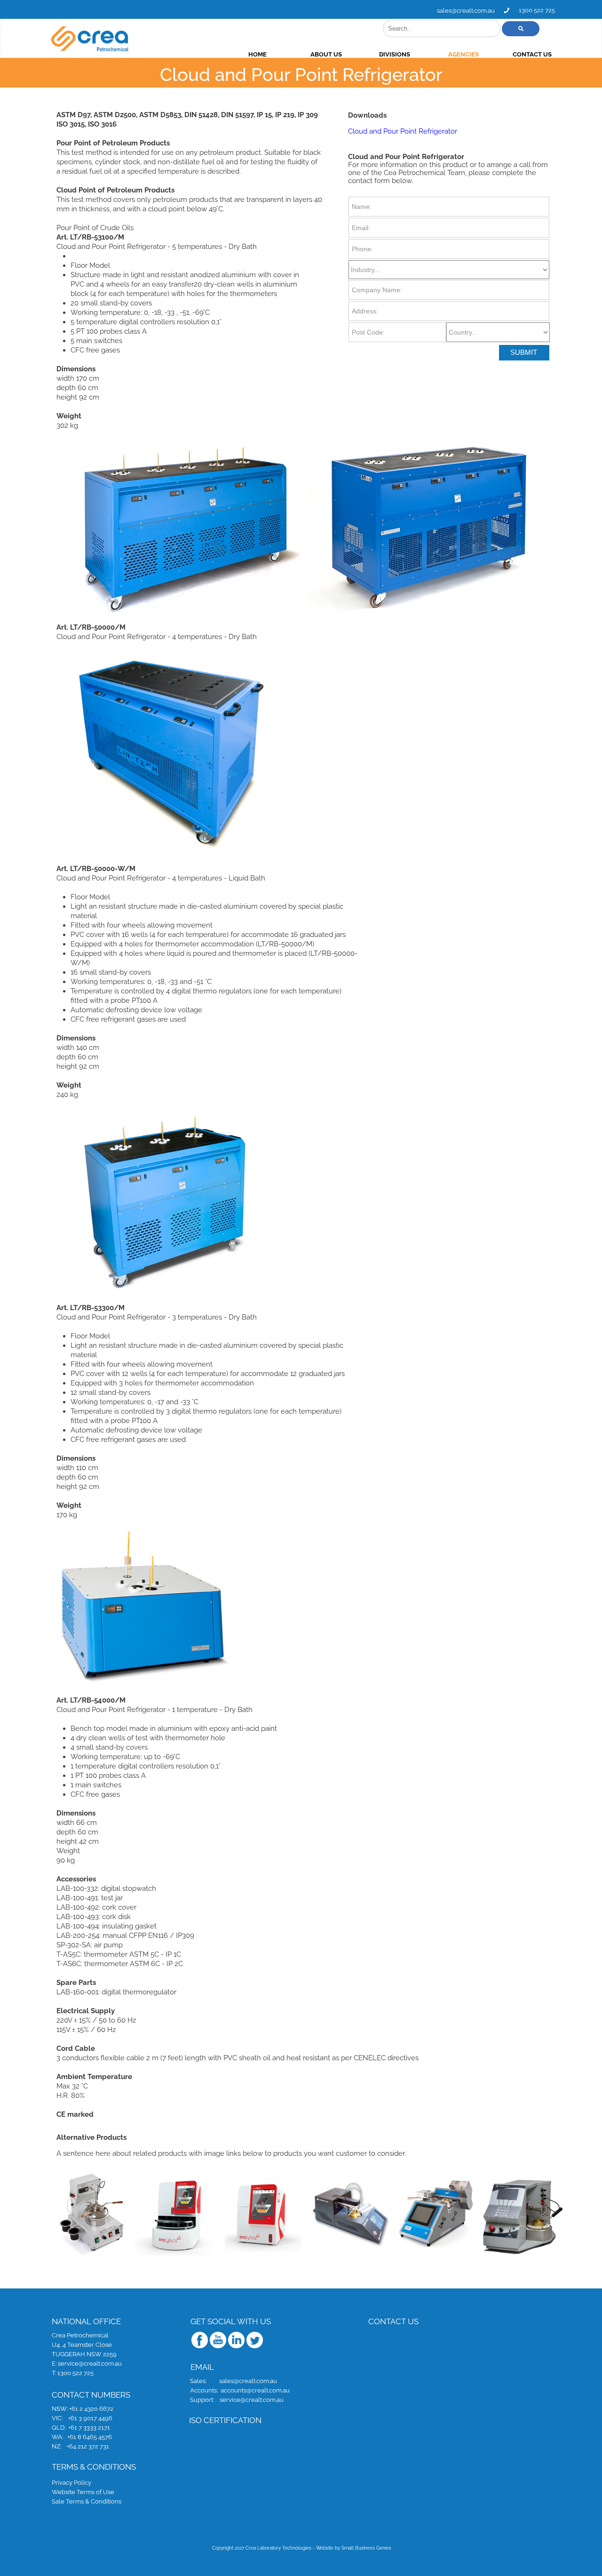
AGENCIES (463, 54)
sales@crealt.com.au (466, 11)
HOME (257, 54)
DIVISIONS (395, 54)
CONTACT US (532, 54)
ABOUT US (326, 54)
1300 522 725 (537, 10)
